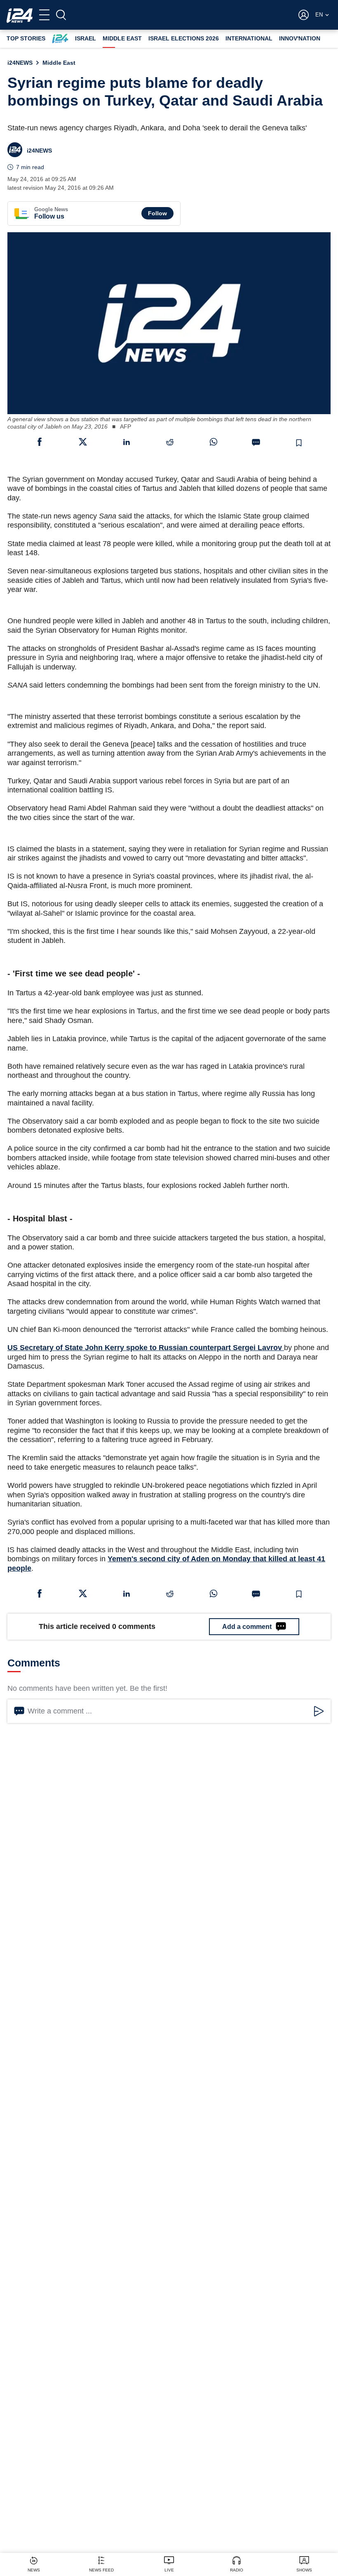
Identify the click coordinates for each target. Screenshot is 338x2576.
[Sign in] (304, 15)
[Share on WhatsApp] (214, 442)
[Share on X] (83, 442)
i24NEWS (20, 63)
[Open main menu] (44, 15)
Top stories (26, 38)
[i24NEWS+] (60, 39)
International (249, 38)
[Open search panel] (61, 15)
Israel (86, 38)
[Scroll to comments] (256, 443)
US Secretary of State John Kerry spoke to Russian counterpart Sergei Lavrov (146, 1348)
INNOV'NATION (300, 38)
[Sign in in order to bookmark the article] (299, 443)
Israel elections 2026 (184, 38)
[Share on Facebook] (40, 442)
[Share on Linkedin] (127, 442)
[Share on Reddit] (170, 442)
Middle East (122, 38)
